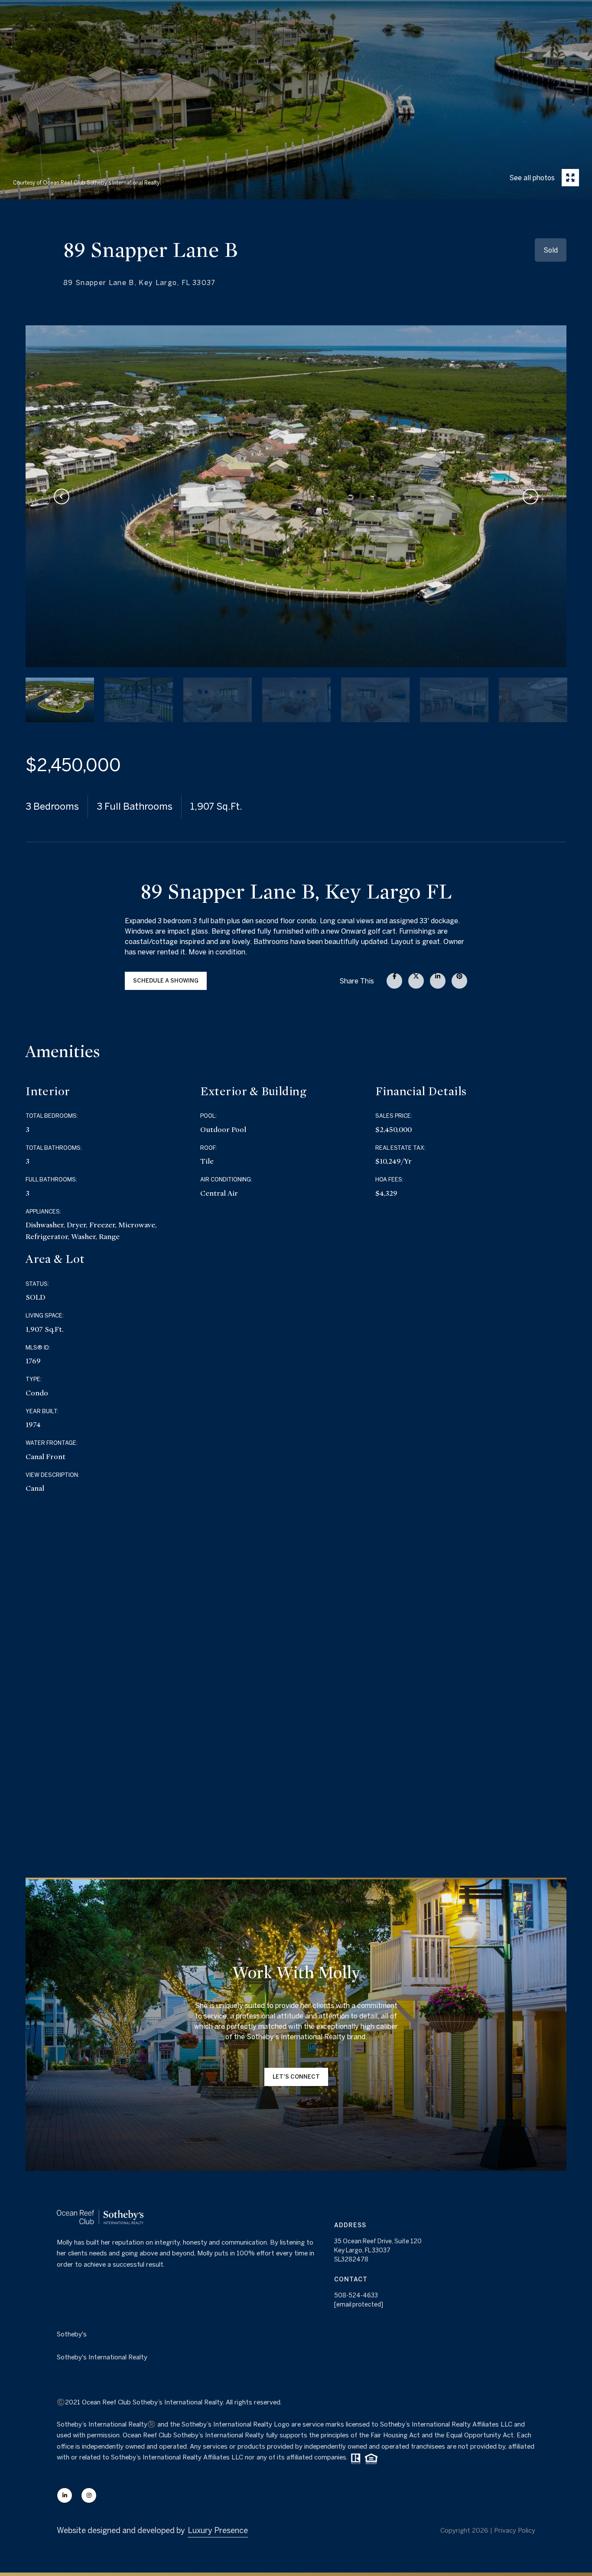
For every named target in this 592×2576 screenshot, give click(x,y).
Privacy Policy (515, 2530)
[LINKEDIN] (65, 2495)
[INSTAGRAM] (89, 2495)
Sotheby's (72, 2334)
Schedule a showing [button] (166, 981)
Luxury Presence (218, 2530)
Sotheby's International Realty (102, 2357)
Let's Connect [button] (296, 2077)
